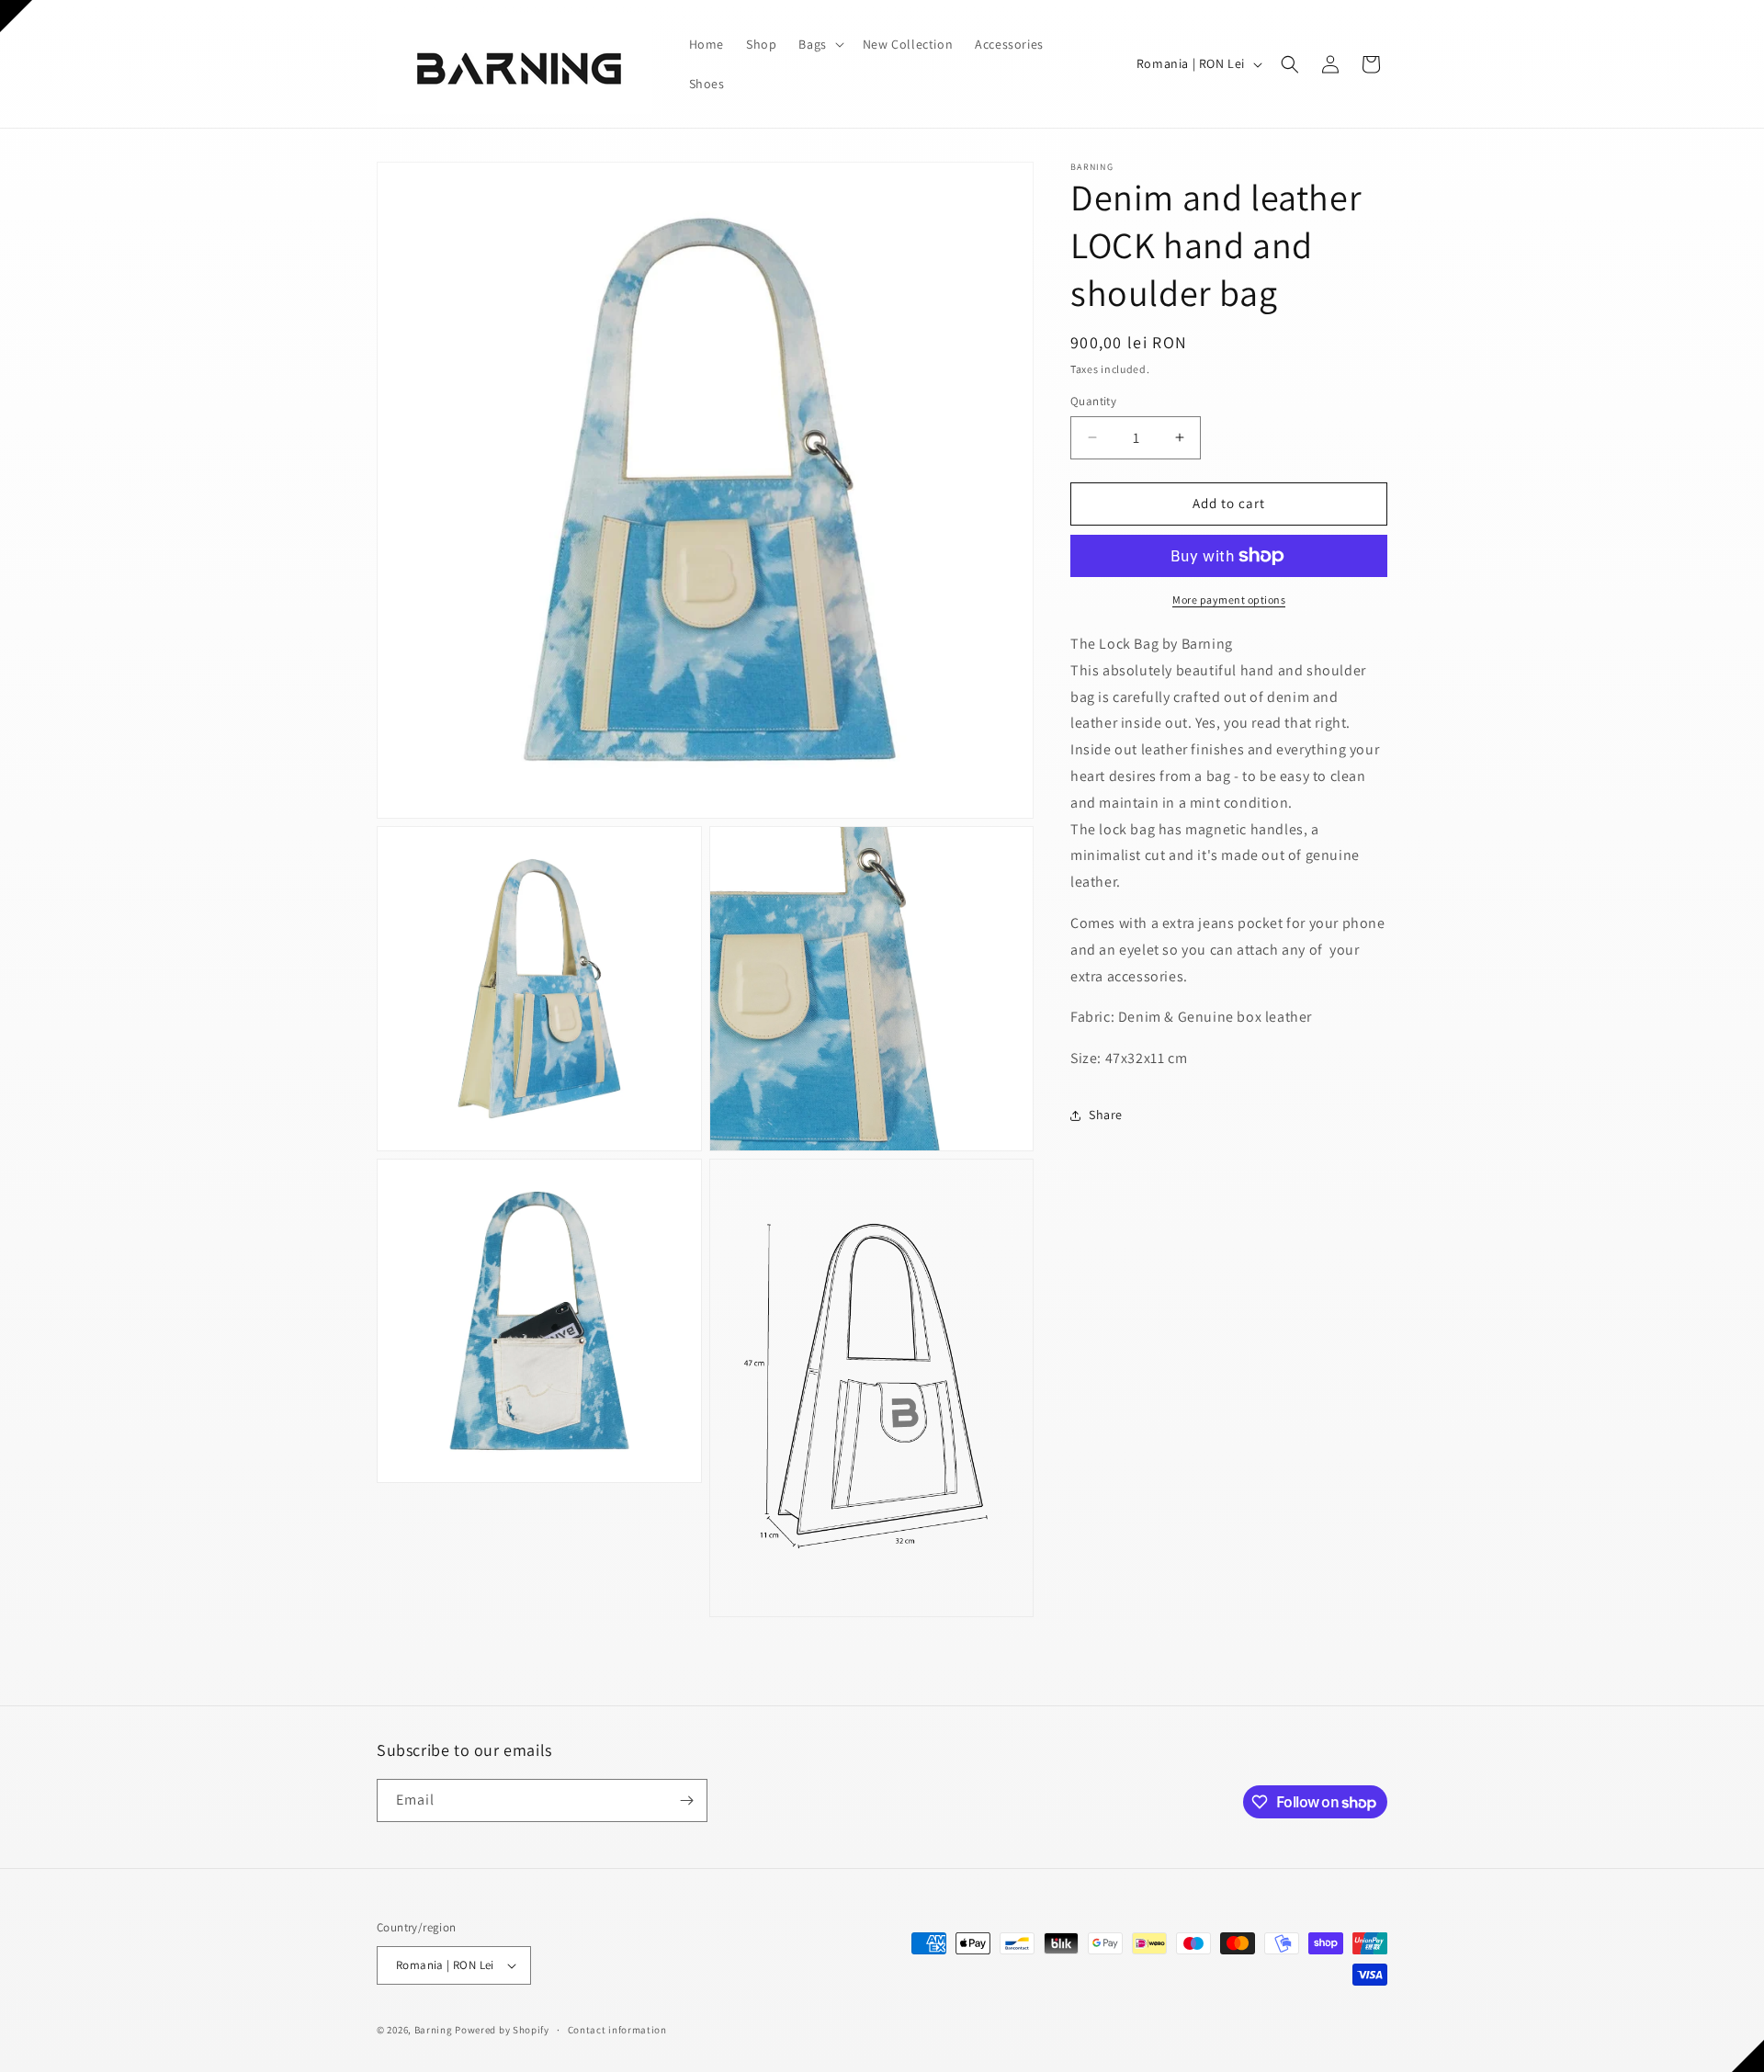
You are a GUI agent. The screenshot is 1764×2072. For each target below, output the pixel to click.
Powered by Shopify (502, 2030)
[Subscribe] (686, 1800)
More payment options (1229, 600)
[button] (819, 44)
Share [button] (1106, 1115)
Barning (434, 2030)
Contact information (617, 2030)
